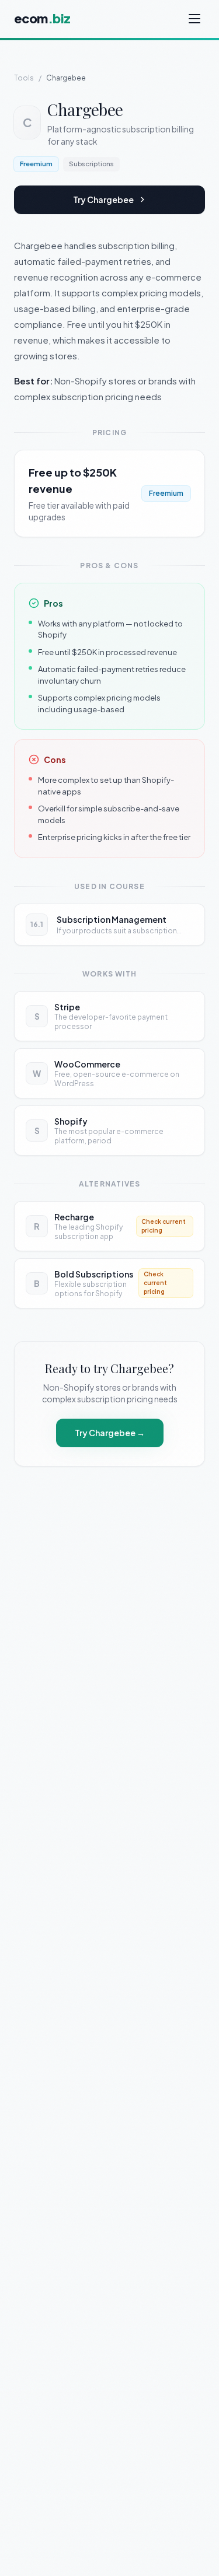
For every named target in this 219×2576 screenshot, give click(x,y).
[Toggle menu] (196, 19)
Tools (24, 78)
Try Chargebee (103, 199)
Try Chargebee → (110, 1433)
